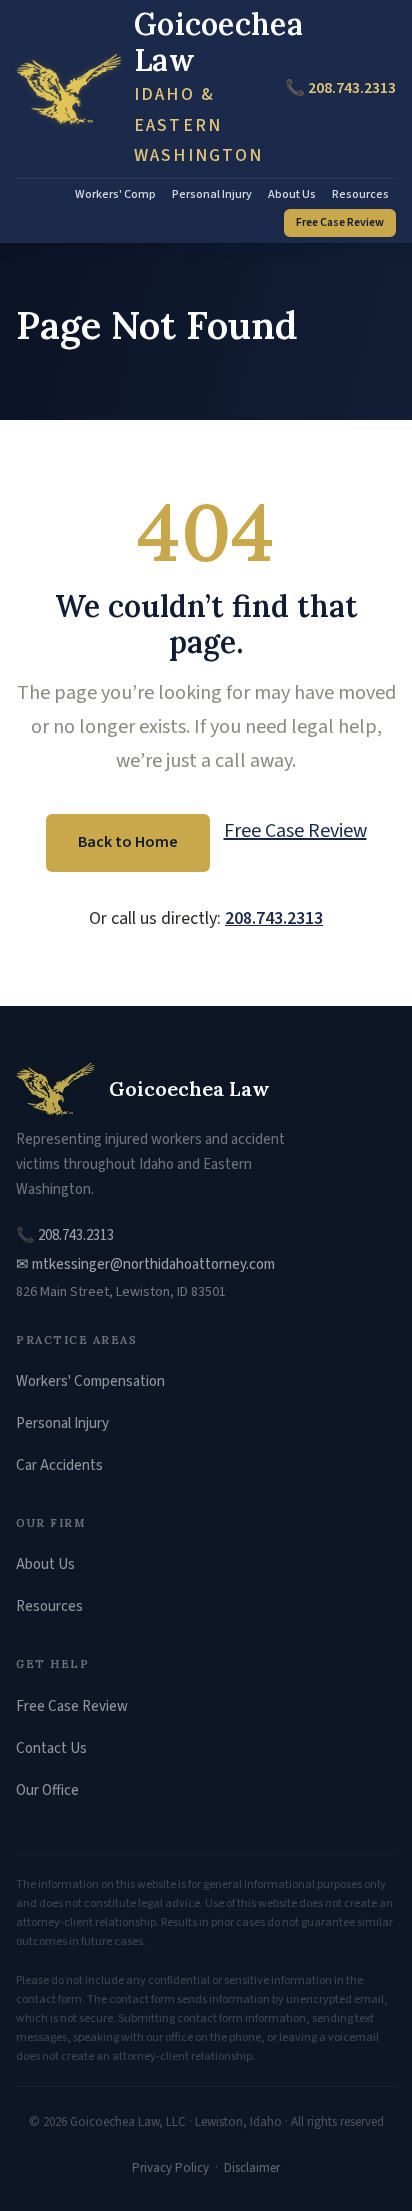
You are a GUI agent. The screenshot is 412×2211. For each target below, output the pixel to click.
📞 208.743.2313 (340, 88)
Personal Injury (212, 194)
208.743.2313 (274, 918)
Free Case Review (340, 222)
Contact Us (51, 1748)
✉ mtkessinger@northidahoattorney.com (145, 1264)
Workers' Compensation (90, 1381)
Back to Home (128, 842)
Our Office (47, 1790)
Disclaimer (252, 2168)
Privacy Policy (170, 2168)
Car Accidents (59, 1465)
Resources (360, 194)
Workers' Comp (115, 194)
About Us (292, 194)
